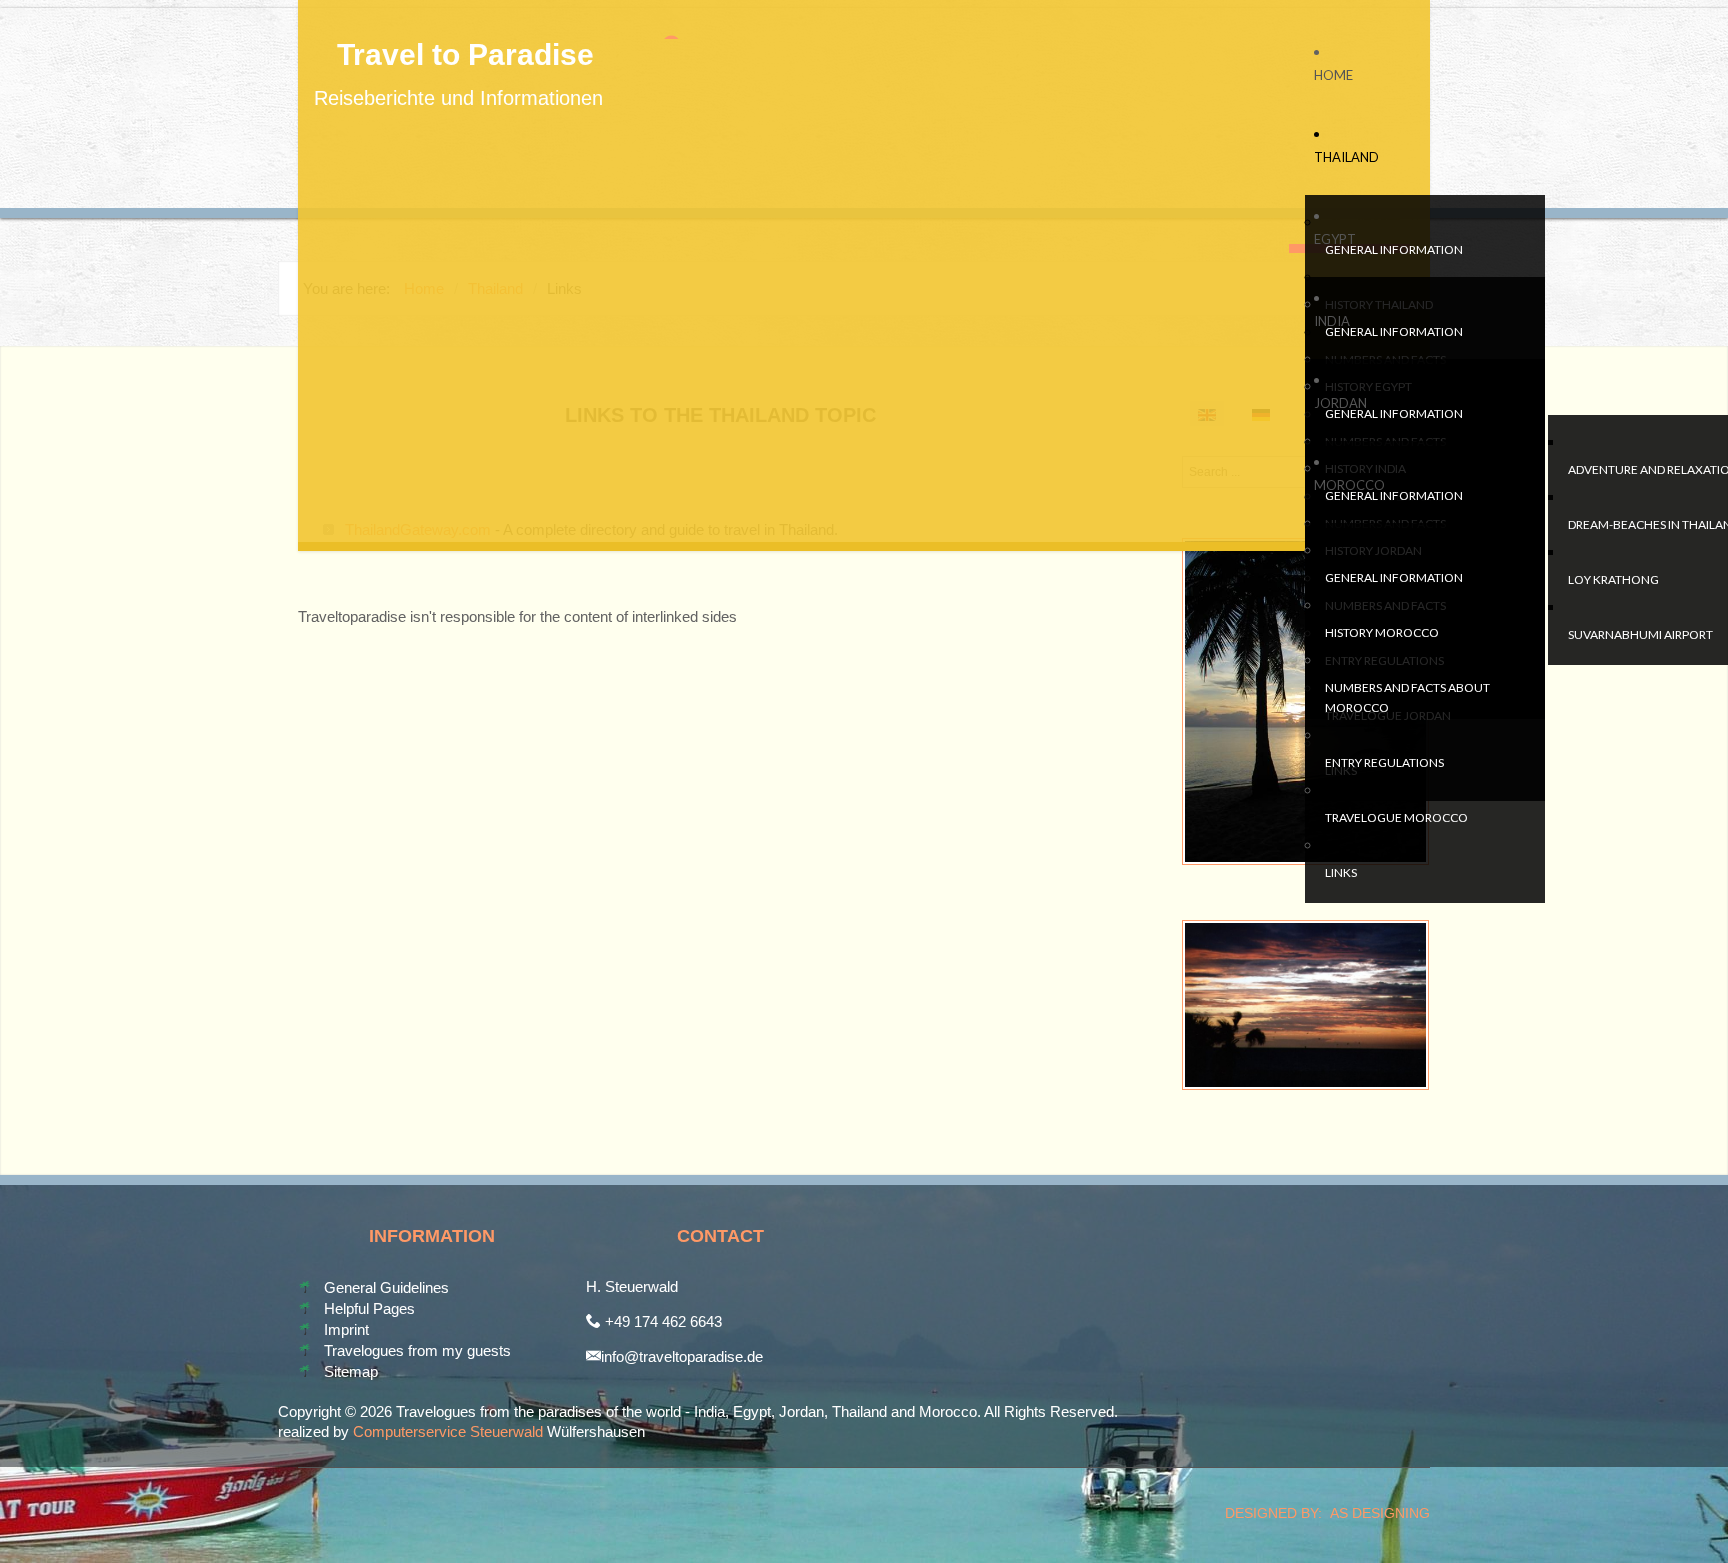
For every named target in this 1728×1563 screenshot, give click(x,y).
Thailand (1346, 157)
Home (1333, 75)
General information (1394, 249)
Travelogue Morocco (1396, 817)
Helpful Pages (369, 1308)
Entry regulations (1384, 762)
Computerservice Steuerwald (448, 1431)
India (1332, 321)
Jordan (1340, 403)
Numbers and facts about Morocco (1407, 697)
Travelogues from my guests (417, 1350)
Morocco (1349, 485)
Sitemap (351, 1371)
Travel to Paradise (465, 55)
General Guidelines (386, 1287)
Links (1341, 872)
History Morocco (1382, 632)
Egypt (1335, 239)
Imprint (346, 1329)
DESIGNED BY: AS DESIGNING (1319, 1513)
